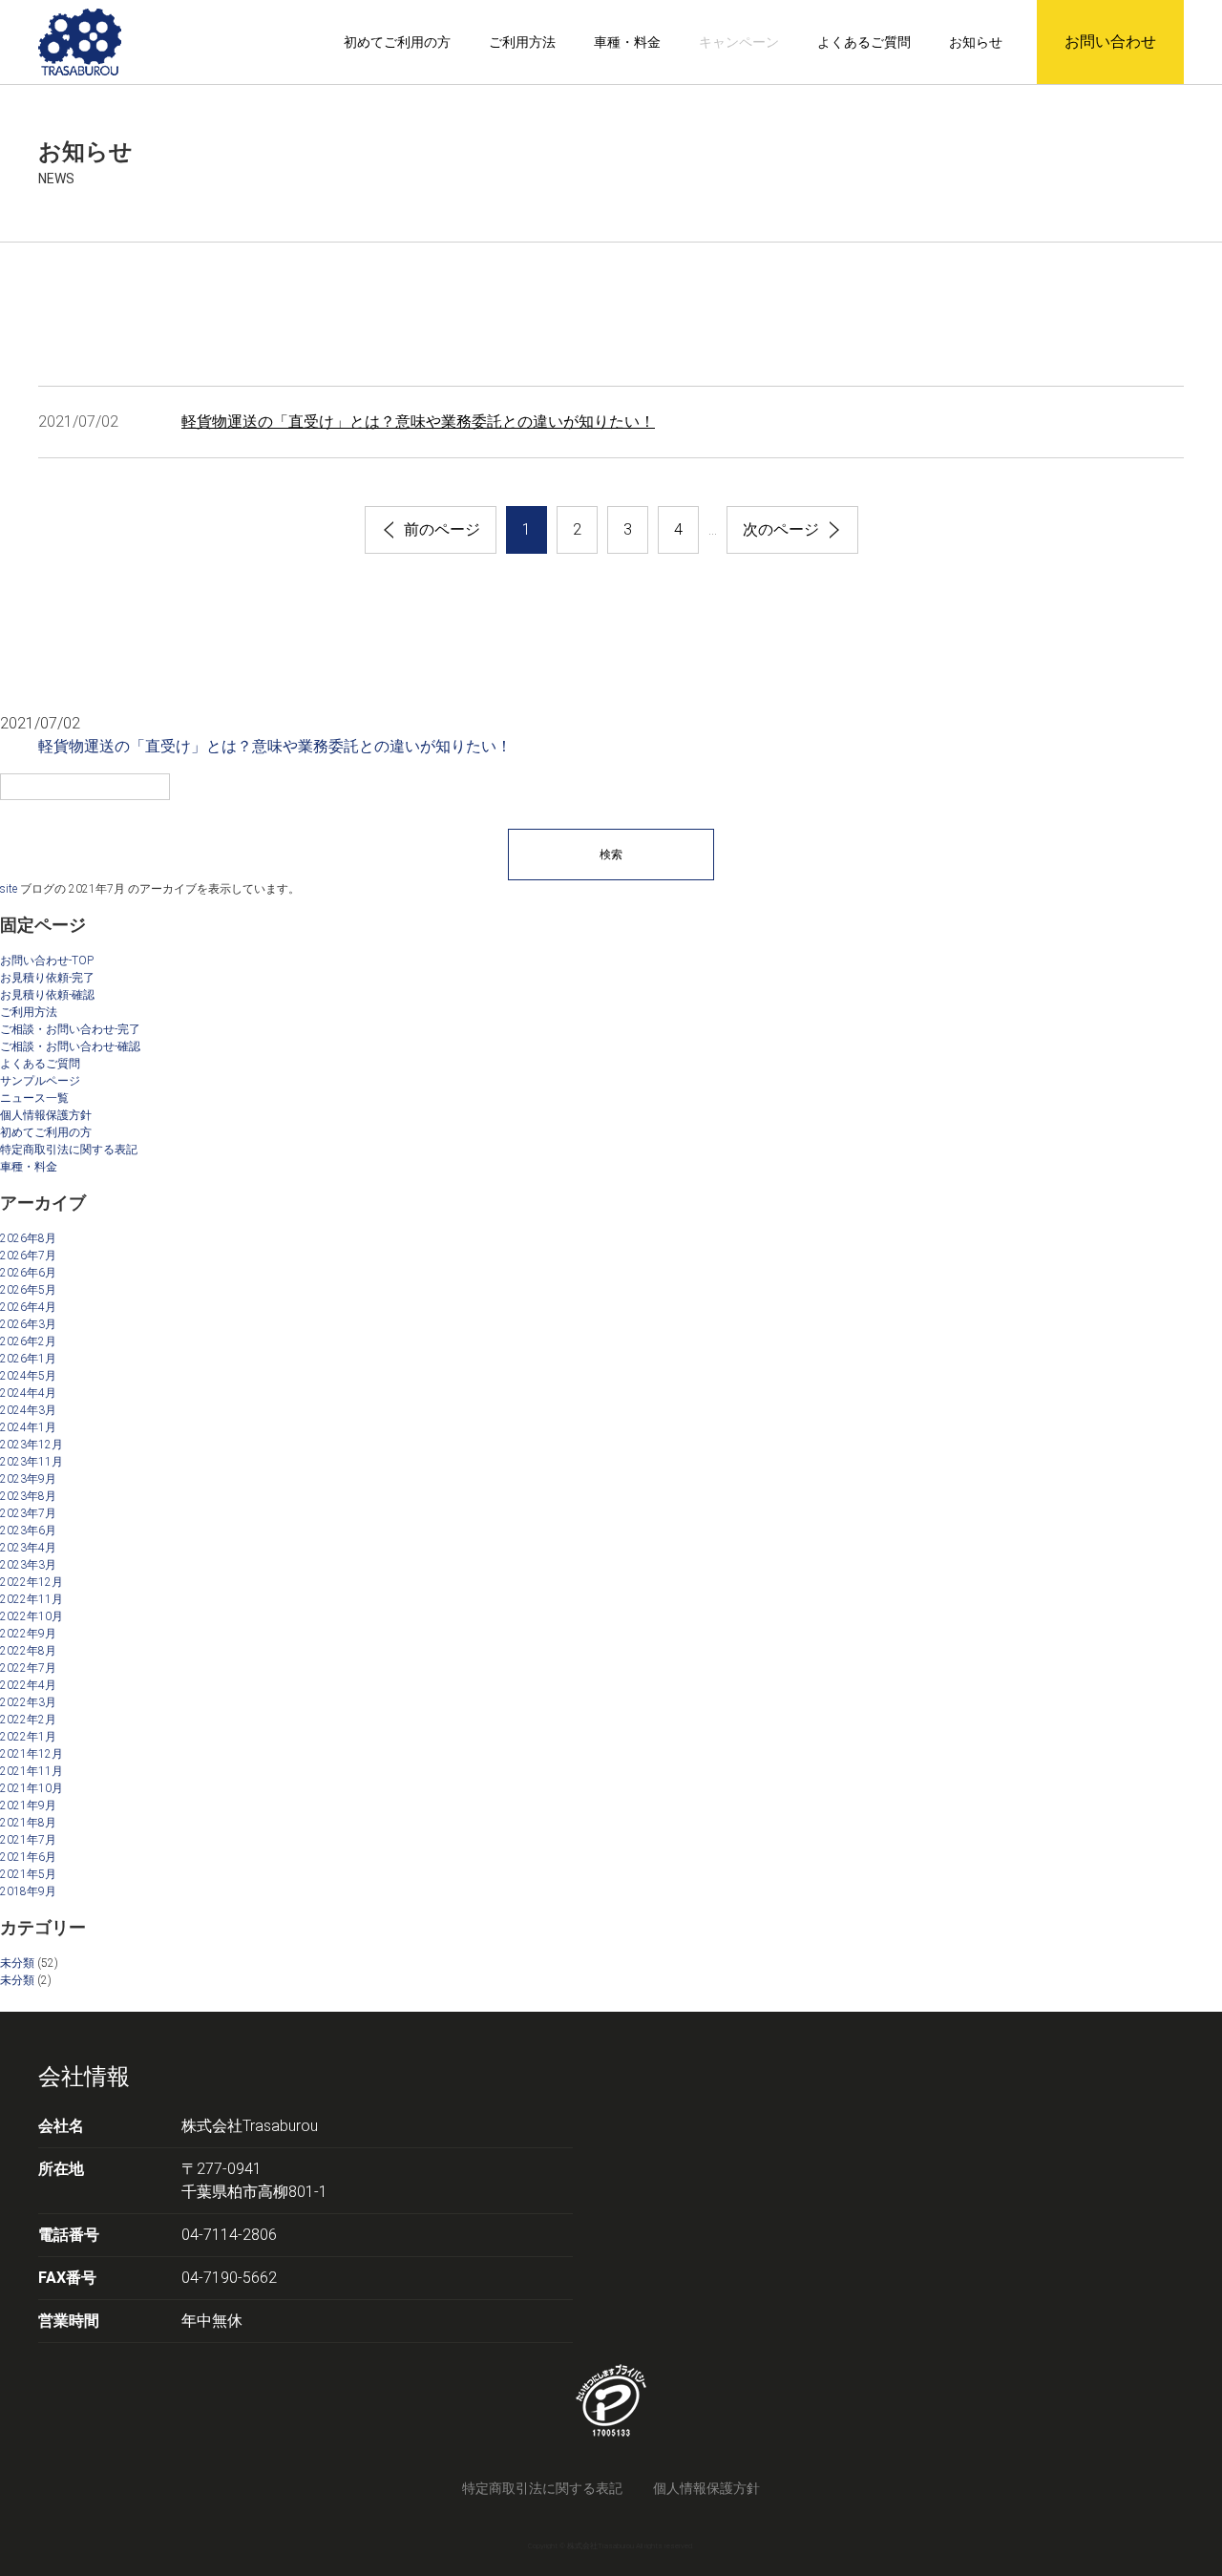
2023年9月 (28, 1479)
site (9, 889)
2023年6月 (28, 1531)
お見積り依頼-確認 (47, 995)
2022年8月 (28, 1651)
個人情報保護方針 (46, 1115)
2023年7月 (28, 1513)
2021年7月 (28, 1840)
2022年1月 (28, 1737)
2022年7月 (28, 1668)
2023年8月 (28, 1496)
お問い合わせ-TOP (47, 961)
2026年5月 (28, 1290)
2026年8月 (28, 1238)
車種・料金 (627, 42)
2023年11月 (32, 1462)
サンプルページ (40, 1081)
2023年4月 (28, 1548)
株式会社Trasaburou (250, 2126)
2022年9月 (28, 1634)
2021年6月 (28, 1857)
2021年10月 (32, 1788)
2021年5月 (28, 1874)
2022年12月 (32, 1582)
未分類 (17, 1963)
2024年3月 (28, 1410)
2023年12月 (32, 1445)
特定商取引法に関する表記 (69, 1150)
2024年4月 (28, 1393)
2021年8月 (28, 1823)
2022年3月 (28, 1702)
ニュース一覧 (34, 1098)
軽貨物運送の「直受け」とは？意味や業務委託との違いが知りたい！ (418, 422)
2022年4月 (28, 1685)
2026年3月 (28, 1324)
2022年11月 (32, 1599)
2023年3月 (28, 1565)
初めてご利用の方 (397, 42)
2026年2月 (28, 1341)
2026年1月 (28, 1359)
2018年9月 (28, 1891)
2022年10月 (32, 1616)
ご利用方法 (522, 42)
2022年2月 (28, 1720)
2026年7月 (28, 1256)
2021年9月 (28, 1805)
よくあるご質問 (864, 42)
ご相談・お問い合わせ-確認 (70, 1046)
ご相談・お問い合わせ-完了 (70, 1029)
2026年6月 (28, 1273)
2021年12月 (32, 1754)
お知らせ (976, 42)
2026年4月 (28, 1307)
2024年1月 (28, 1427)
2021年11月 (32, 1771)
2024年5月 (28, 1376)
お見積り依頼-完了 (47, 978)
